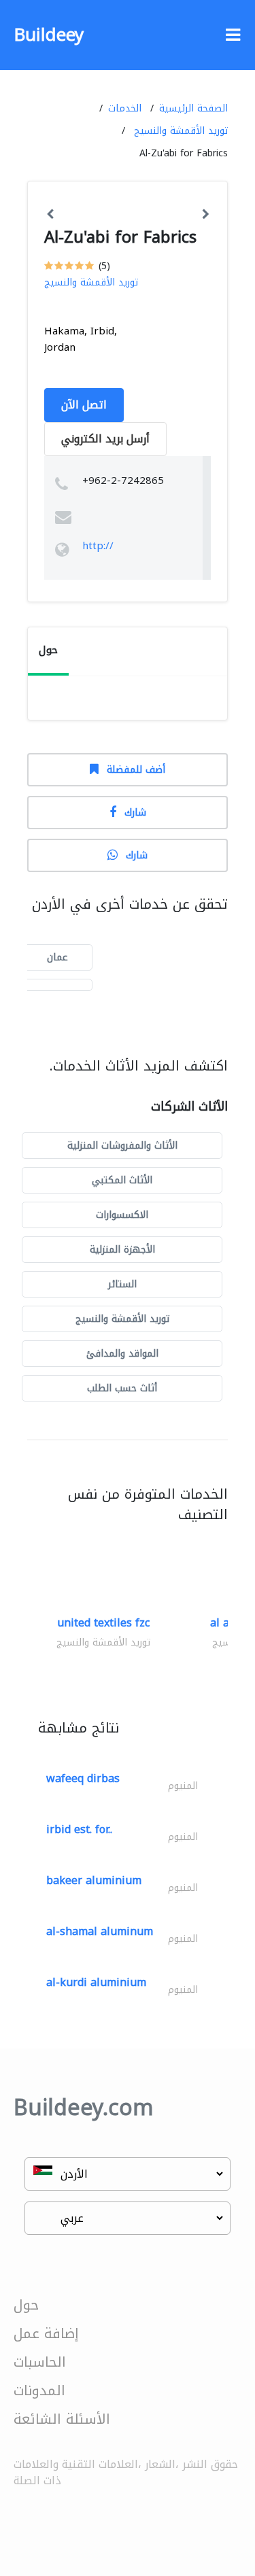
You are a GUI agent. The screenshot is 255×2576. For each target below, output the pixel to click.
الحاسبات (40, 2362)
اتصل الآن (84, 405)
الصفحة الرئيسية (193, 108)
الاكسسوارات (122, 1215)
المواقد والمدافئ (122, 1354)
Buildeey (49, 35)
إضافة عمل (46, 2333)
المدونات (39, 2390)
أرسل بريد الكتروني (105, 439)
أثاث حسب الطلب (122, 1388)
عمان (57, 957)
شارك (135, 813)
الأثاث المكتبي (122, 1180)
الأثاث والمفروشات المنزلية (122, 1146)
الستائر (122, 1284)
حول (26, 2305)
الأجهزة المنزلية (122, 1250)
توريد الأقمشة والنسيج (181, 131)
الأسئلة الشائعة (62, 2419)
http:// (98, 546)
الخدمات (125, 108)
